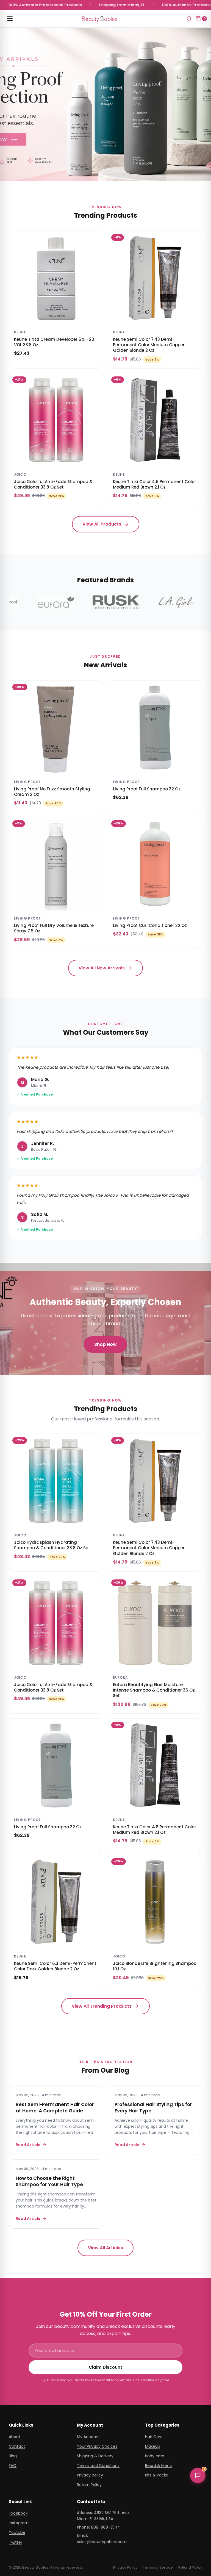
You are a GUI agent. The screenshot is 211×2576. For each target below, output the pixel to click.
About (15, 2437)
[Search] (189, 19)
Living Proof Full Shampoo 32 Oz (147, 789)
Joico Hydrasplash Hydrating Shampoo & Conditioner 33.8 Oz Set (52, 1545)
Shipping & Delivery (95, 2456)
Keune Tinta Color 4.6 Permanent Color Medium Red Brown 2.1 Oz (155, 484)
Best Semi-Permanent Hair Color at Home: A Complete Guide (55, 2108)
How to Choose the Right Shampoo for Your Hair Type (49, 2181)
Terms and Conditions (98, 2466)
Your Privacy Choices (97, 2446)
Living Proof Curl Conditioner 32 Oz (150, 925)
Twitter (16, 2542)
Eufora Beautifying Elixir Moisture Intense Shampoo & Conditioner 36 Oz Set (154, 1690)
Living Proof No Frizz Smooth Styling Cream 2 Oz (52, 792)
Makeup (153, 2446)
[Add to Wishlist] (95, 239)
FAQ (13, 2466)
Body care (155, 2456)
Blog (13, 2456)
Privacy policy (90, 2475)
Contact (17, 2446)
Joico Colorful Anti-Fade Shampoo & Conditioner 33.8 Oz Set (53, 484)
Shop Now (105, 1344)
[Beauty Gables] (99, 19)
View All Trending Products (102, 2006)
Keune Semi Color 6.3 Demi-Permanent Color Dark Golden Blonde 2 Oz (55, 1966)
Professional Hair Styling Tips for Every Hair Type (153, 2108)
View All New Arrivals (102, 968)
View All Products (102, 524)
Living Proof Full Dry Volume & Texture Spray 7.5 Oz (54, 928)
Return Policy (89, 2485)
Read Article (28, 2145)
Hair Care (154, 2437)
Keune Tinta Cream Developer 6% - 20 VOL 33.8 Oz (54, 342)
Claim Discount (105, 2367)
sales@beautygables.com (102, 2542)
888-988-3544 (105, 2527)
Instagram (19, 2523)
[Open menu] (10, 19)
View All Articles (105, 2248)
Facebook (18, 2513)
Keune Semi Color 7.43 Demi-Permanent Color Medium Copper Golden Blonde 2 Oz (149, 345)
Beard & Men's (159, 2466)
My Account (88, 2437)
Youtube (17, 2532)
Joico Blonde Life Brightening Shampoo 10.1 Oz (155, 1966)
